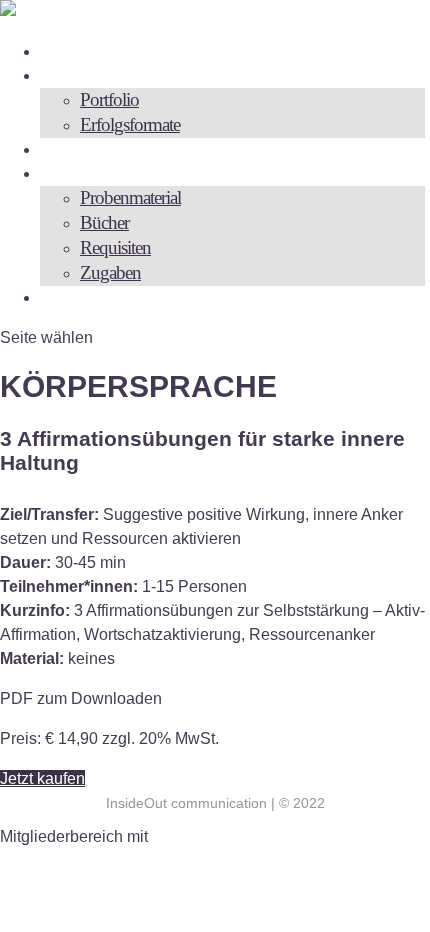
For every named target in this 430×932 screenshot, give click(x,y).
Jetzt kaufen (42, 778)
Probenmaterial (130, 197)
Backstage (87, 172)
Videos (74, 148)
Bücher (104, 222)
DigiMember (195, 836)
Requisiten (115, 247)
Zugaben (110, 272)
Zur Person (91, 50)
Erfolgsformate (130, 124)
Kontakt (81, 296)
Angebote (85, 74)
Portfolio (109, 99)
